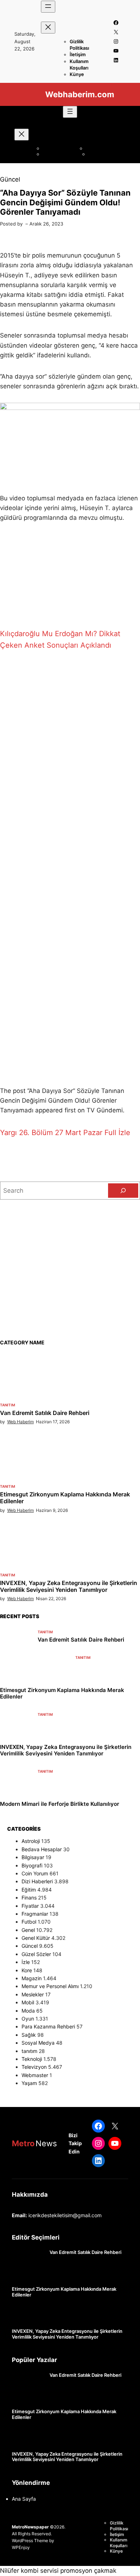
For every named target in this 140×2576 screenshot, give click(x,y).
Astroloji (31, 1841)
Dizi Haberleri (37, 1881)
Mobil (28, 2002)
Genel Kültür (36, 1938)
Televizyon (34, 2067)
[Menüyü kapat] (48, 28)
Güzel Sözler (36, 1954)
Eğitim (29, 1890)
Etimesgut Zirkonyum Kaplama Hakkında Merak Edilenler (65, 1498)
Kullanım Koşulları (66, 154)
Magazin (32, 1978)
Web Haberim (20, 1422)
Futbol (29, 1922)
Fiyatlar (30, 1906)
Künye (77, 74)
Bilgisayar (33, 1857)
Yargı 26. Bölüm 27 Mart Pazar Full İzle (65, 1133)
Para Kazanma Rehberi (48, 2026)
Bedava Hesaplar (42, 1849)
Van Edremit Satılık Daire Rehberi (45, 1413)
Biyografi (32, 1865)
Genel (28, 1930)
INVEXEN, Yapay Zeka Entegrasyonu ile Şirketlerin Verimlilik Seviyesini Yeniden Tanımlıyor (69, 1586)
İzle (26, 1962)
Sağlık (29, 2035)
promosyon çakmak (88, 2571)
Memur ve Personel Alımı (50, 1986)
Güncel (10, 179)
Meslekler (33, 1994)
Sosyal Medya (38, 2043)
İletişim (78, 54)
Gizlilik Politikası (65, 149)
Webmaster (35, 2075)
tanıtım (8, 1405)
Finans (29, 1898)
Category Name (22, 1342)
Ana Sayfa (24, 2499)
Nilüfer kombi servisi (29, 2571)
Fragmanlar (35, 1914)
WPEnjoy (21, 2547)
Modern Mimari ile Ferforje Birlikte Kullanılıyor (60, 1804)
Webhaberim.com (80, 94)
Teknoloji (32, 2059)
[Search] (123, 1191)
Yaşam (29, 2083)
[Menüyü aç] (48, 7)
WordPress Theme (30, 2541)
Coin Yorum (35, 1873)
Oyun (28, 2019)
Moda (28, 2011)
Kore (27, 1970)
